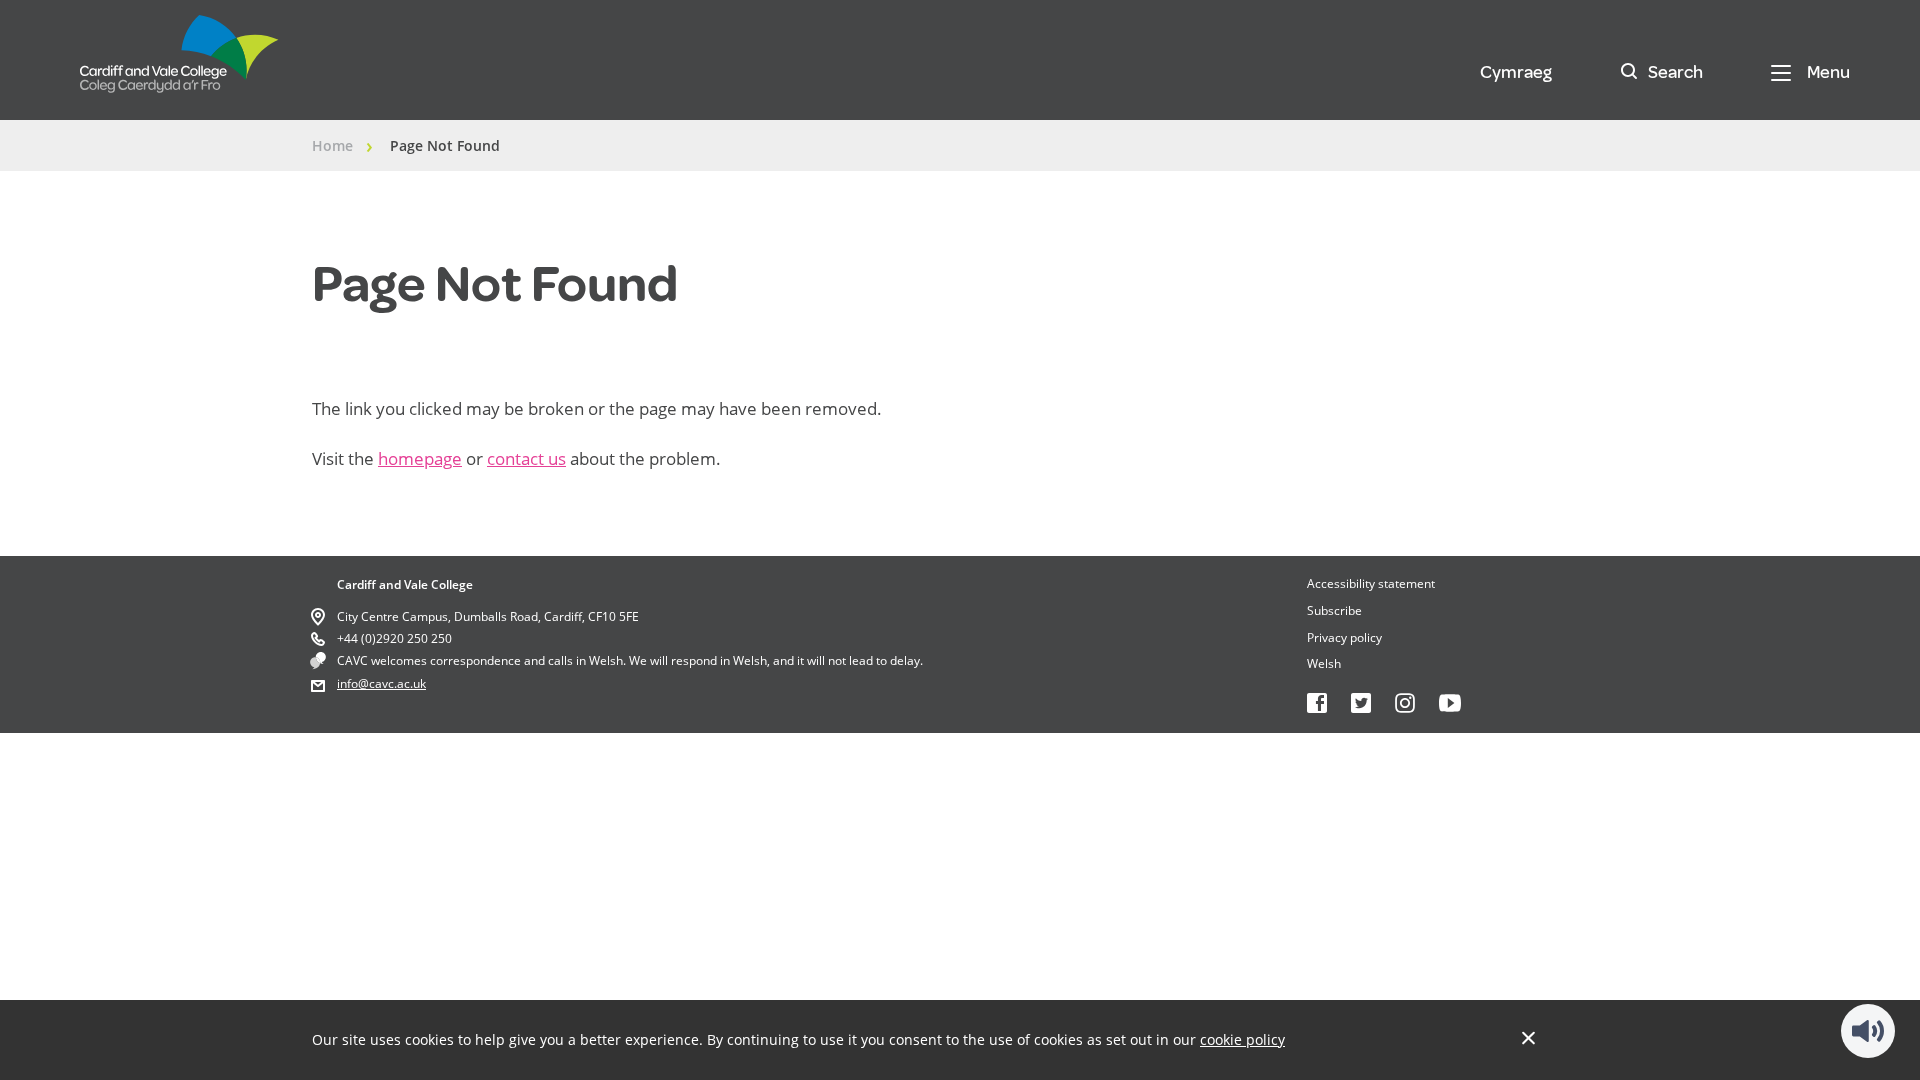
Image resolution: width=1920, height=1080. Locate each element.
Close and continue (1528, 1037)
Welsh (1324, 663)
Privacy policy (1344, 637)
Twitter (1361, 703)
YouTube (1450, 703)
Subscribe (1334, 610)
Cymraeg (1516, 72)
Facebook (1317, 703)
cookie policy (1242, 1039)
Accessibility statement (1371, 583)
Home (332, 145)
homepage (420, 458)
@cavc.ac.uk (392, 683)
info (347, 683)
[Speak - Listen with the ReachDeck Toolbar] (1868, 1031)
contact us (526, 458)
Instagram (1405, 703)
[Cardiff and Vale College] (180, 63)
